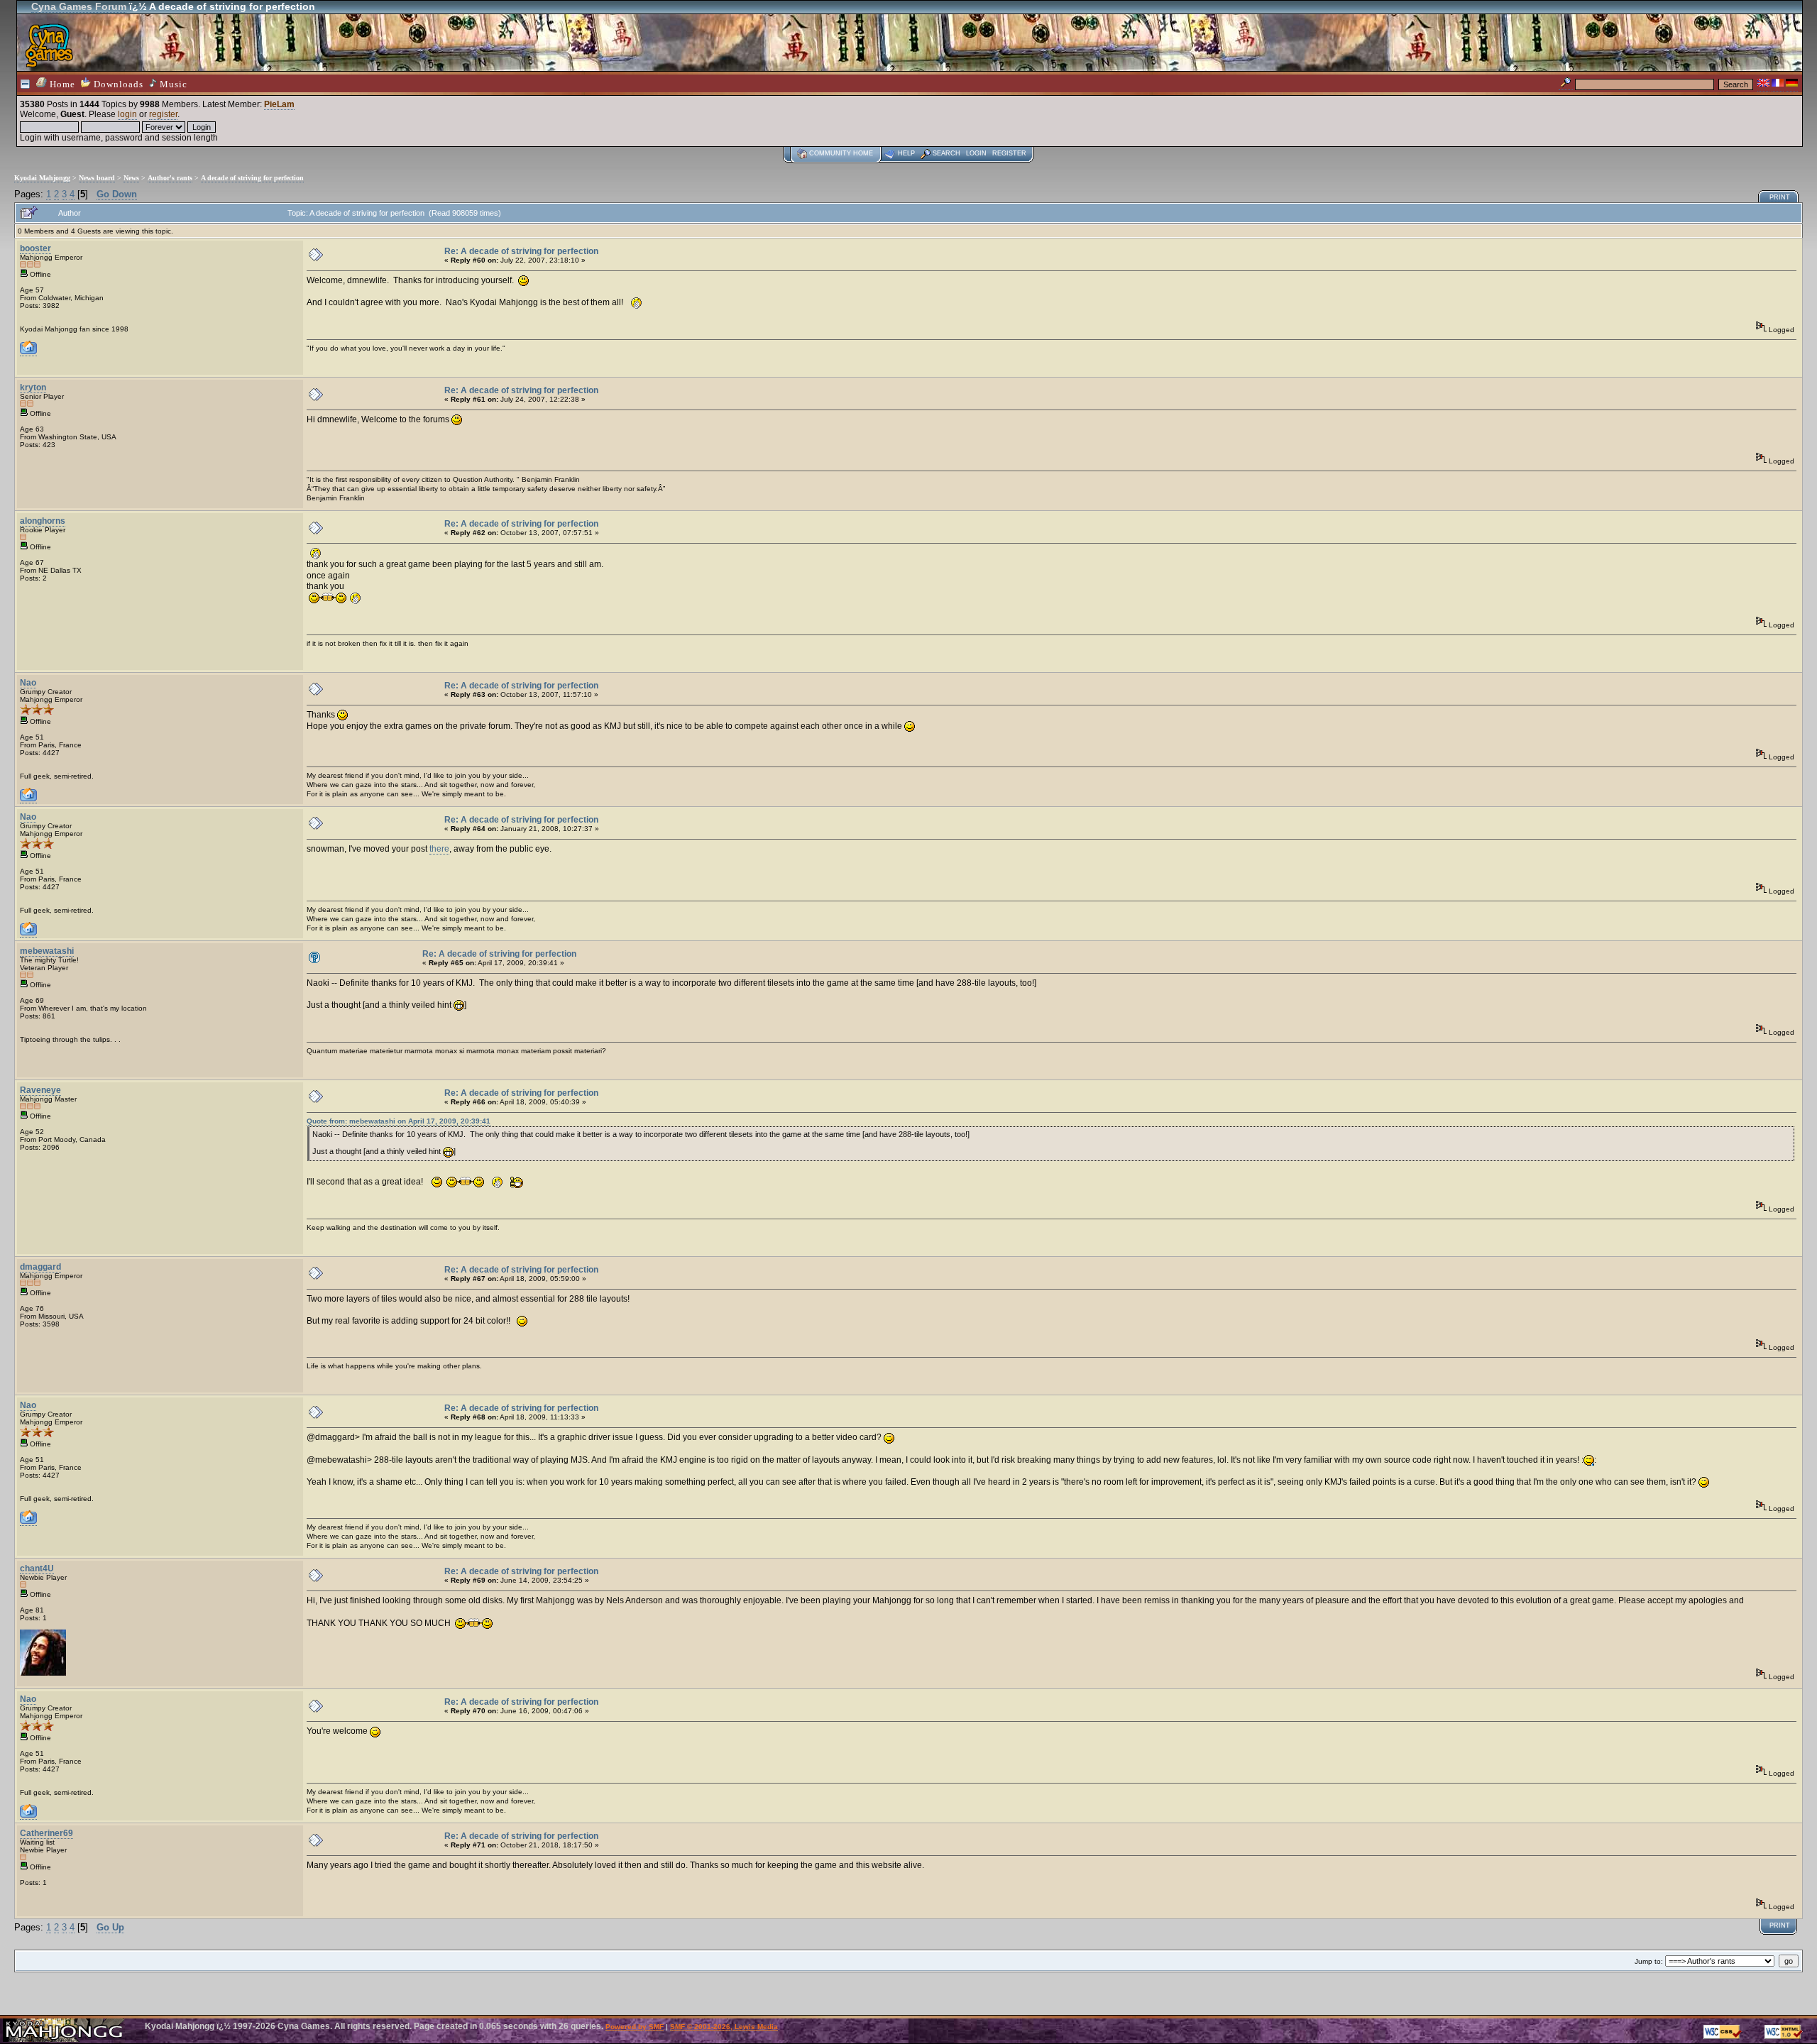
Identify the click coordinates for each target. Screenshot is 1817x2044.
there (439, 849)
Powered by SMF (635, 2027)
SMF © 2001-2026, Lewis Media (724, 2027)
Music (172, 84)
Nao (28, 683)
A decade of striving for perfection (252, 178)
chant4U (37, 1568)
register (163, 114)
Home (61, 84)
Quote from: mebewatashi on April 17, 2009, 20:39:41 (399, 1121)
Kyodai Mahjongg (42, 178)
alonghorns (43, 521)
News (131, 178)
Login (976, 153)
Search (946, 153)
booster (35, 248)
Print (1780, 197)
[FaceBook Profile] (28, 352)
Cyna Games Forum (79, 6)
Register (1009, 153)
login (127, 114)
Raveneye (40, 1090)
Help (906, 153)
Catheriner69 (46, 1833)
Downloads (117, 84)
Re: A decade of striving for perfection (521, 251)
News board (97, 178)
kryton (33, 388)
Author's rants (170, 178)
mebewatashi (47, 951)
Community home (841, 153)
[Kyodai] (28, 799)
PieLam (279, 104)
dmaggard (40, 1267)
